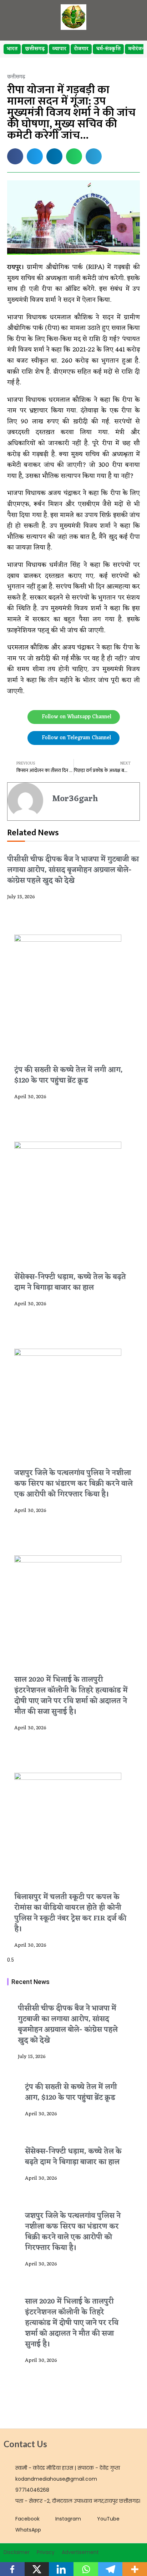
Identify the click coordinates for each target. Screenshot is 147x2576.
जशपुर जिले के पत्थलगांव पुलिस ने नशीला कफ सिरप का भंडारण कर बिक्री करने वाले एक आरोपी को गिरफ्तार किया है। (73, 1484)
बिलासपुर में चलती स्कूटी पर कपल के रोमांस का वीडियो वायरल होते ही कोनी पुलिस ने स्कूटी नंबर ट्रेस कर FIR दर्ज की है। (70, 1913)
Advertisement (80, 2552)
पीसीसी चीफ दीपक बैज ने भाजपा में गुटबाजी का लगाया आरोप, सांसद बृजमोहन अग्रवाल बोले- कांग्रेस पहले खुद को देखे (73, 870)
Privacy (46, 2552)
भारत (12, 49)
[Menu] (130, 17)
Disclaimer (17, 2552)
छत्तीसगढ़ (35, 49)
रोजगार (81, 49)
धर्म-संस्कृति (108, 49)
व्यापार (59, 49)
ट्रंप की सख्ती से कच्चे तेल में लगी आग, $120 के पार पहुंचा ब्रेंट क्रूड (69, 1075)
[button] (15, 156)
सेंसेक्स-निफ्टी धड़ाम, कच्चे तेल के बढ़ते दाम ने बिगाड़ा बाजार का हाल (70, 1282)
